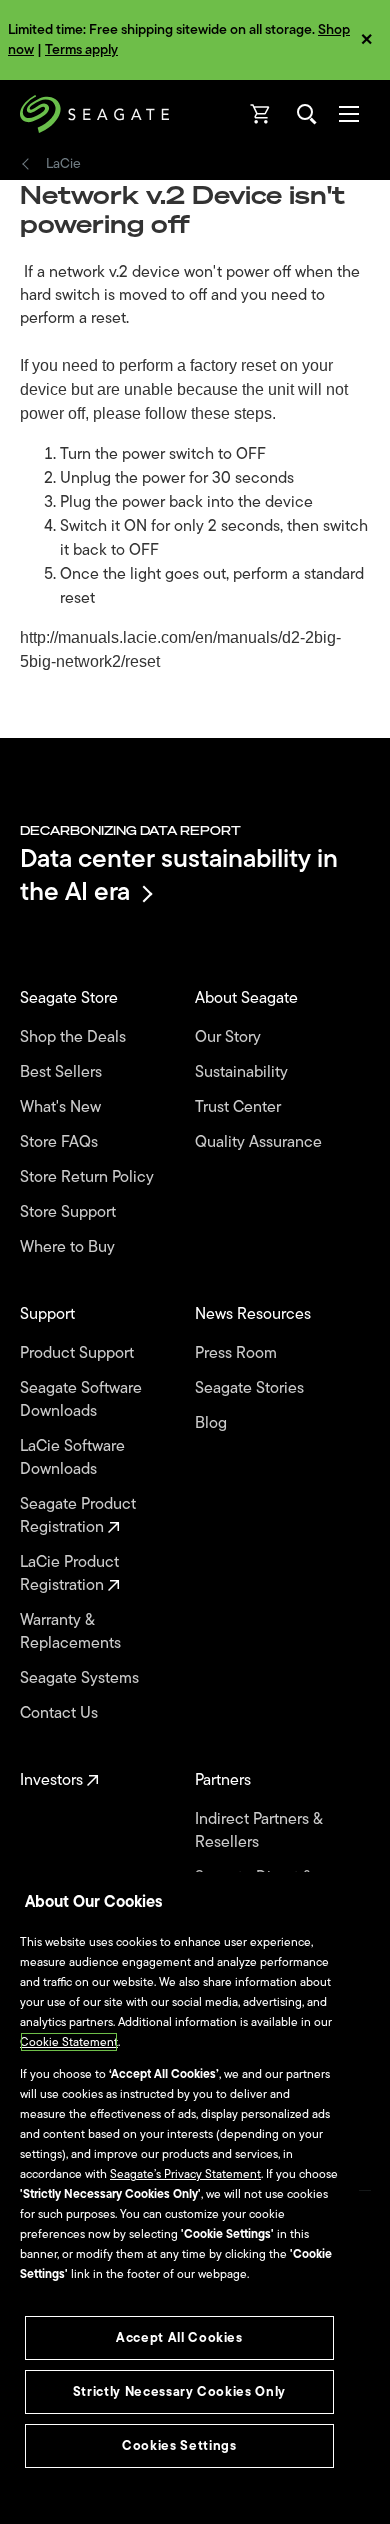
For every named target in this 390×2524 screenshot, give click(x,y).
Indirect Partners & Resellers (258, 1831)
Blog (213, 1423)
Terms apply (81, 49)
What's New (62, 1107)
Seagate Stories (251, 1388)
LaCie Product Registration (69, 1574)
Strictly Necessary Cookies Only (179, 2391)
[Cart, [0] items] (261, 114)
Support (49, 1314)
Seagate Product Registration (78, 1516)
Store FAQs (61, 1142)
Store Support (70, 1212)
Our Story (230, 1037)
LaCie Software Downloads (72, 1458)
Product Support (79, 1353)
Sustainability (243, 1072)
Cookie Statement (69, 2042)
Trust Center (240, 1107)
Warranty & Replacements (72, 1632)
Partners (225, 1780)
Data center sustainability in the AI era (179, 874)
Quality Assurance (260, 1142)
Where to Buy (69, 1247)
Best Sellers (63, 1072)
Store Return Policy (89, 1177)
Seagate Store (71, 998)
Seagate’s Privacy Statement (185, 2174)
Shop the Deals (77, 1037)
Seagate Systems (81, 1678)
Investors (53, 1780)
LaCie (63, 164)
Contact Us (61, 1713)
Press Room (238, 1353)
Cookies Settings (179, 2445)
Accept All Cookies (179, 2337)
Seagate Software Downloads (81, 1400)
